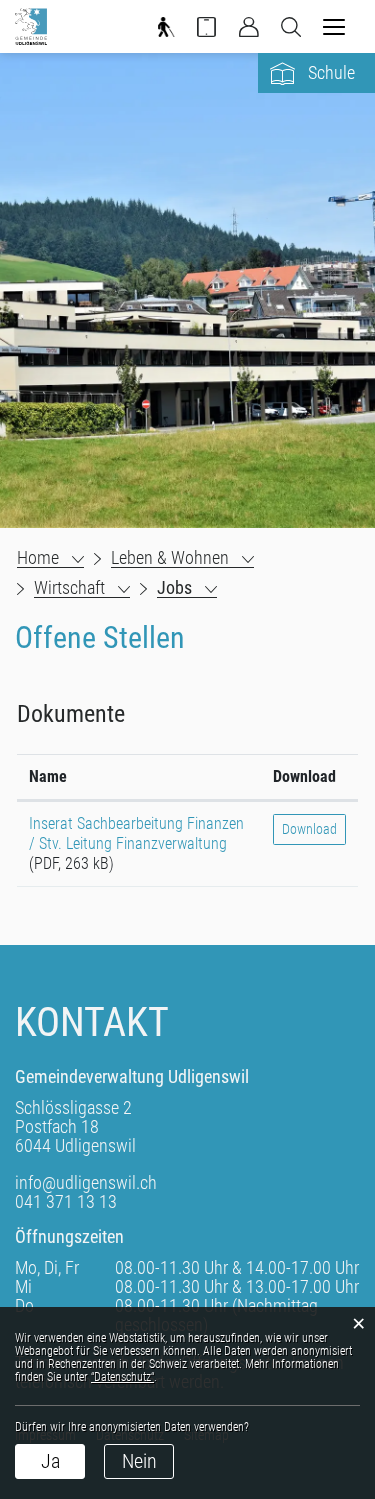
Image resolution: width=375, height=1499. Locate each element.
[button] (182, 558)
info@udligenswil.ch (86, 1182)
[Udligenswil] (31, 27)
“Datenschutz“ (122, 1377)
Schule (331, 72)
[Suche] (291, 31)
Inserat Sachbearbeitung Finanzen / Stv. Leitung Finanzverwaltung (136, 833)
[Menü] (334, 28)
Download (304, 776)
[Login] (249, 31)
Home (38, 558)
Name (48, 776)
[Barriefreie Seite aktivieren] (165, 31)
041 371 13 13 (66, 1201)
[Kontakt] (207, 31)
